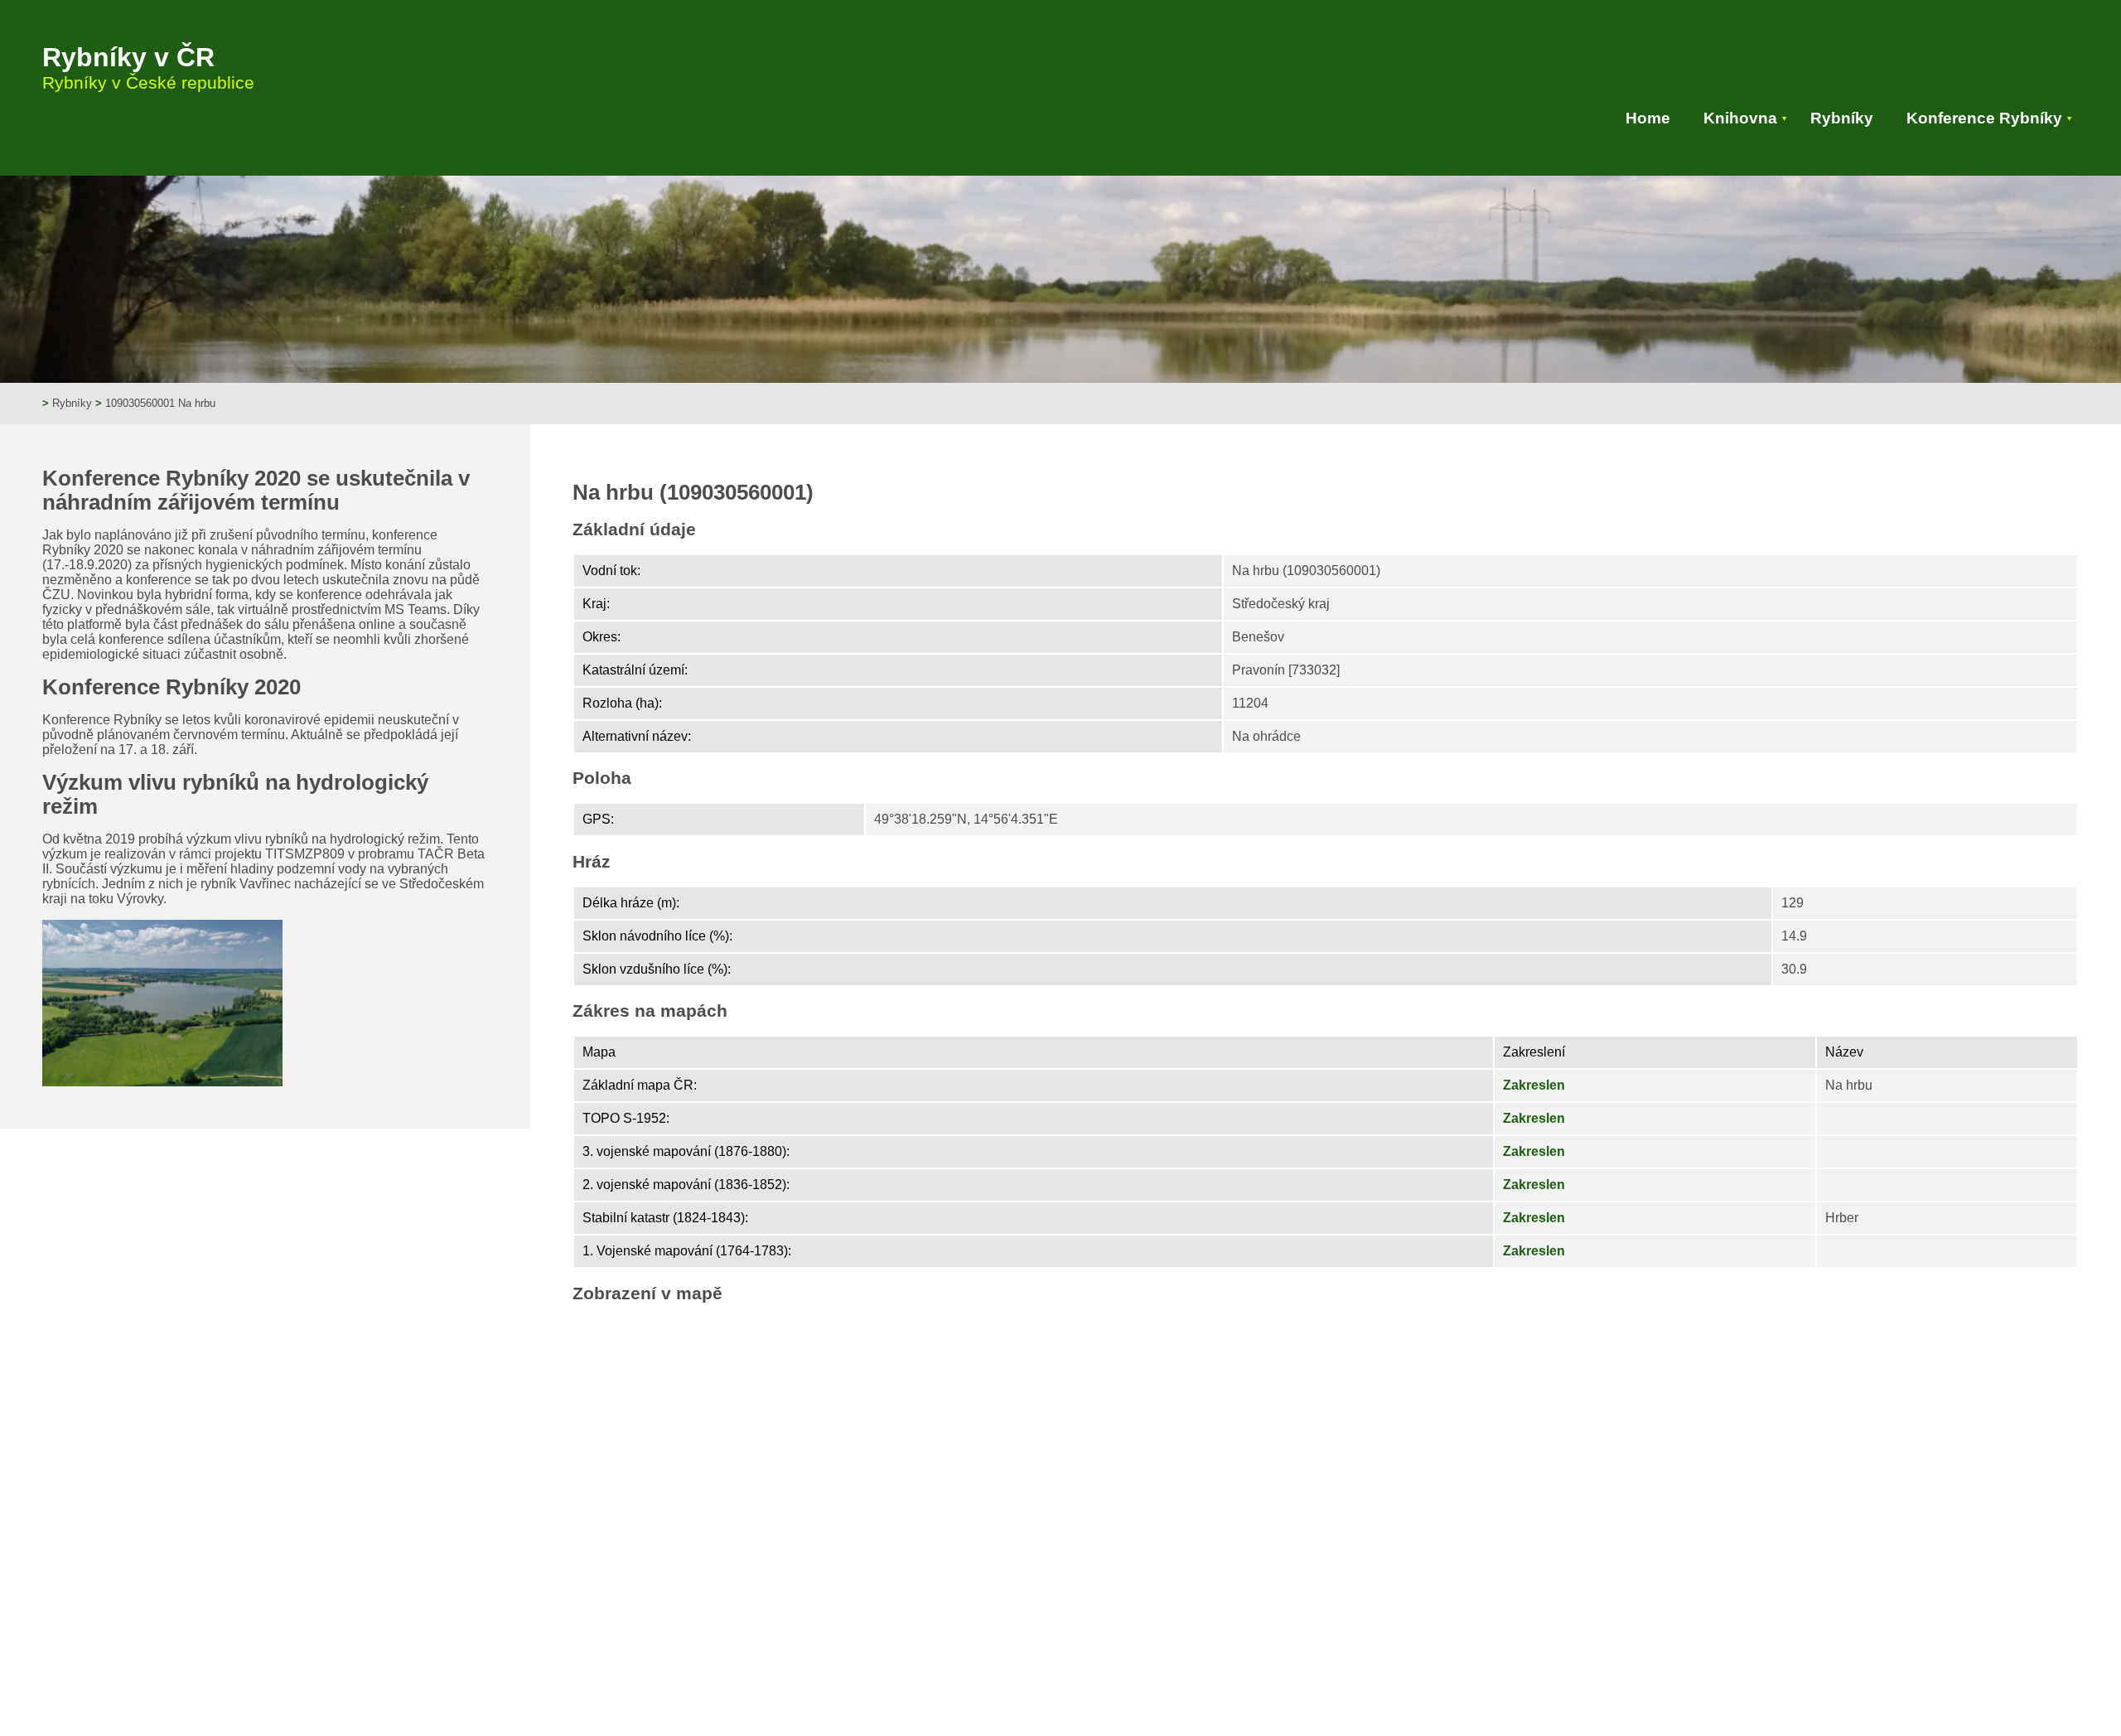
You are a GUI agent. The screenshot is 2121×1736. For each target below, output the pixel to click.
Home (1648, 118)
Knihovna (1740, 118)
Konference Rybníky (1984, 118)
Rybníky (1842, 118)
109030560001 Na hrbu (160, 403)
